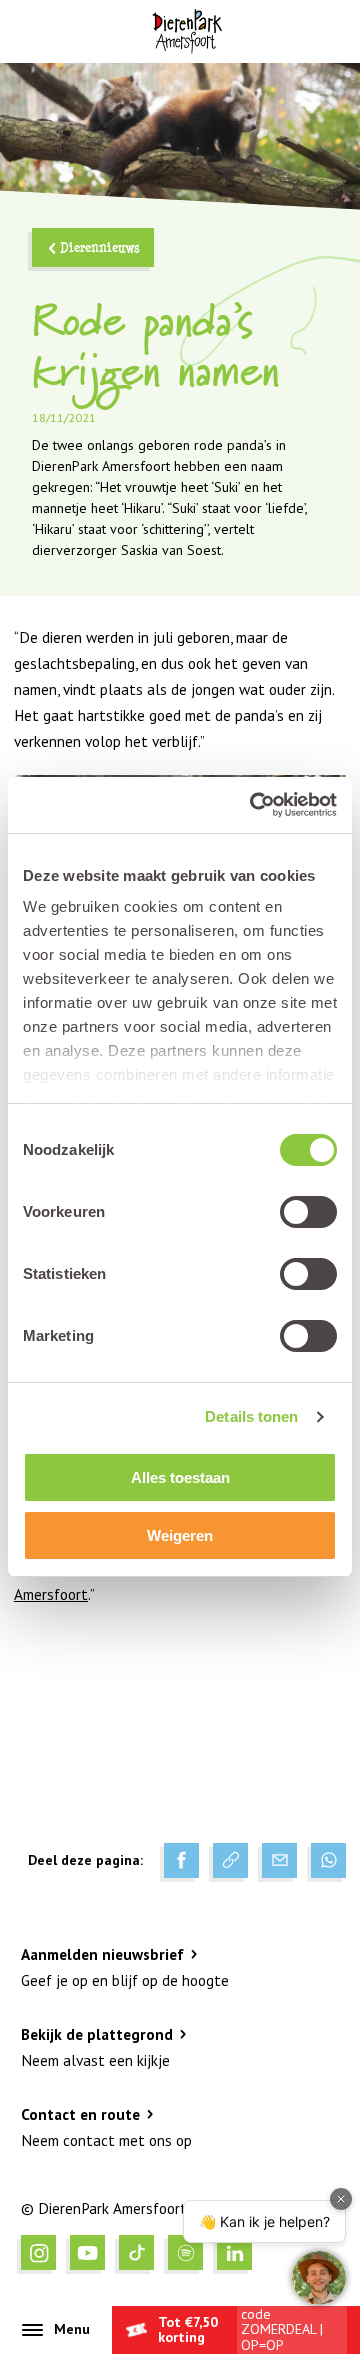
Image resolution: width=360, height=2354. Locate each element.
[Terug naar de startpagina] (186, 31)
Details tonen (251, 1416)
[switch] (308, 1212)
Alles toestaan (180, 1477)
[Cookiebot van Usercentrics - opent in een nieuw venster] (254, 805)
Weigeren (180, 1535)
